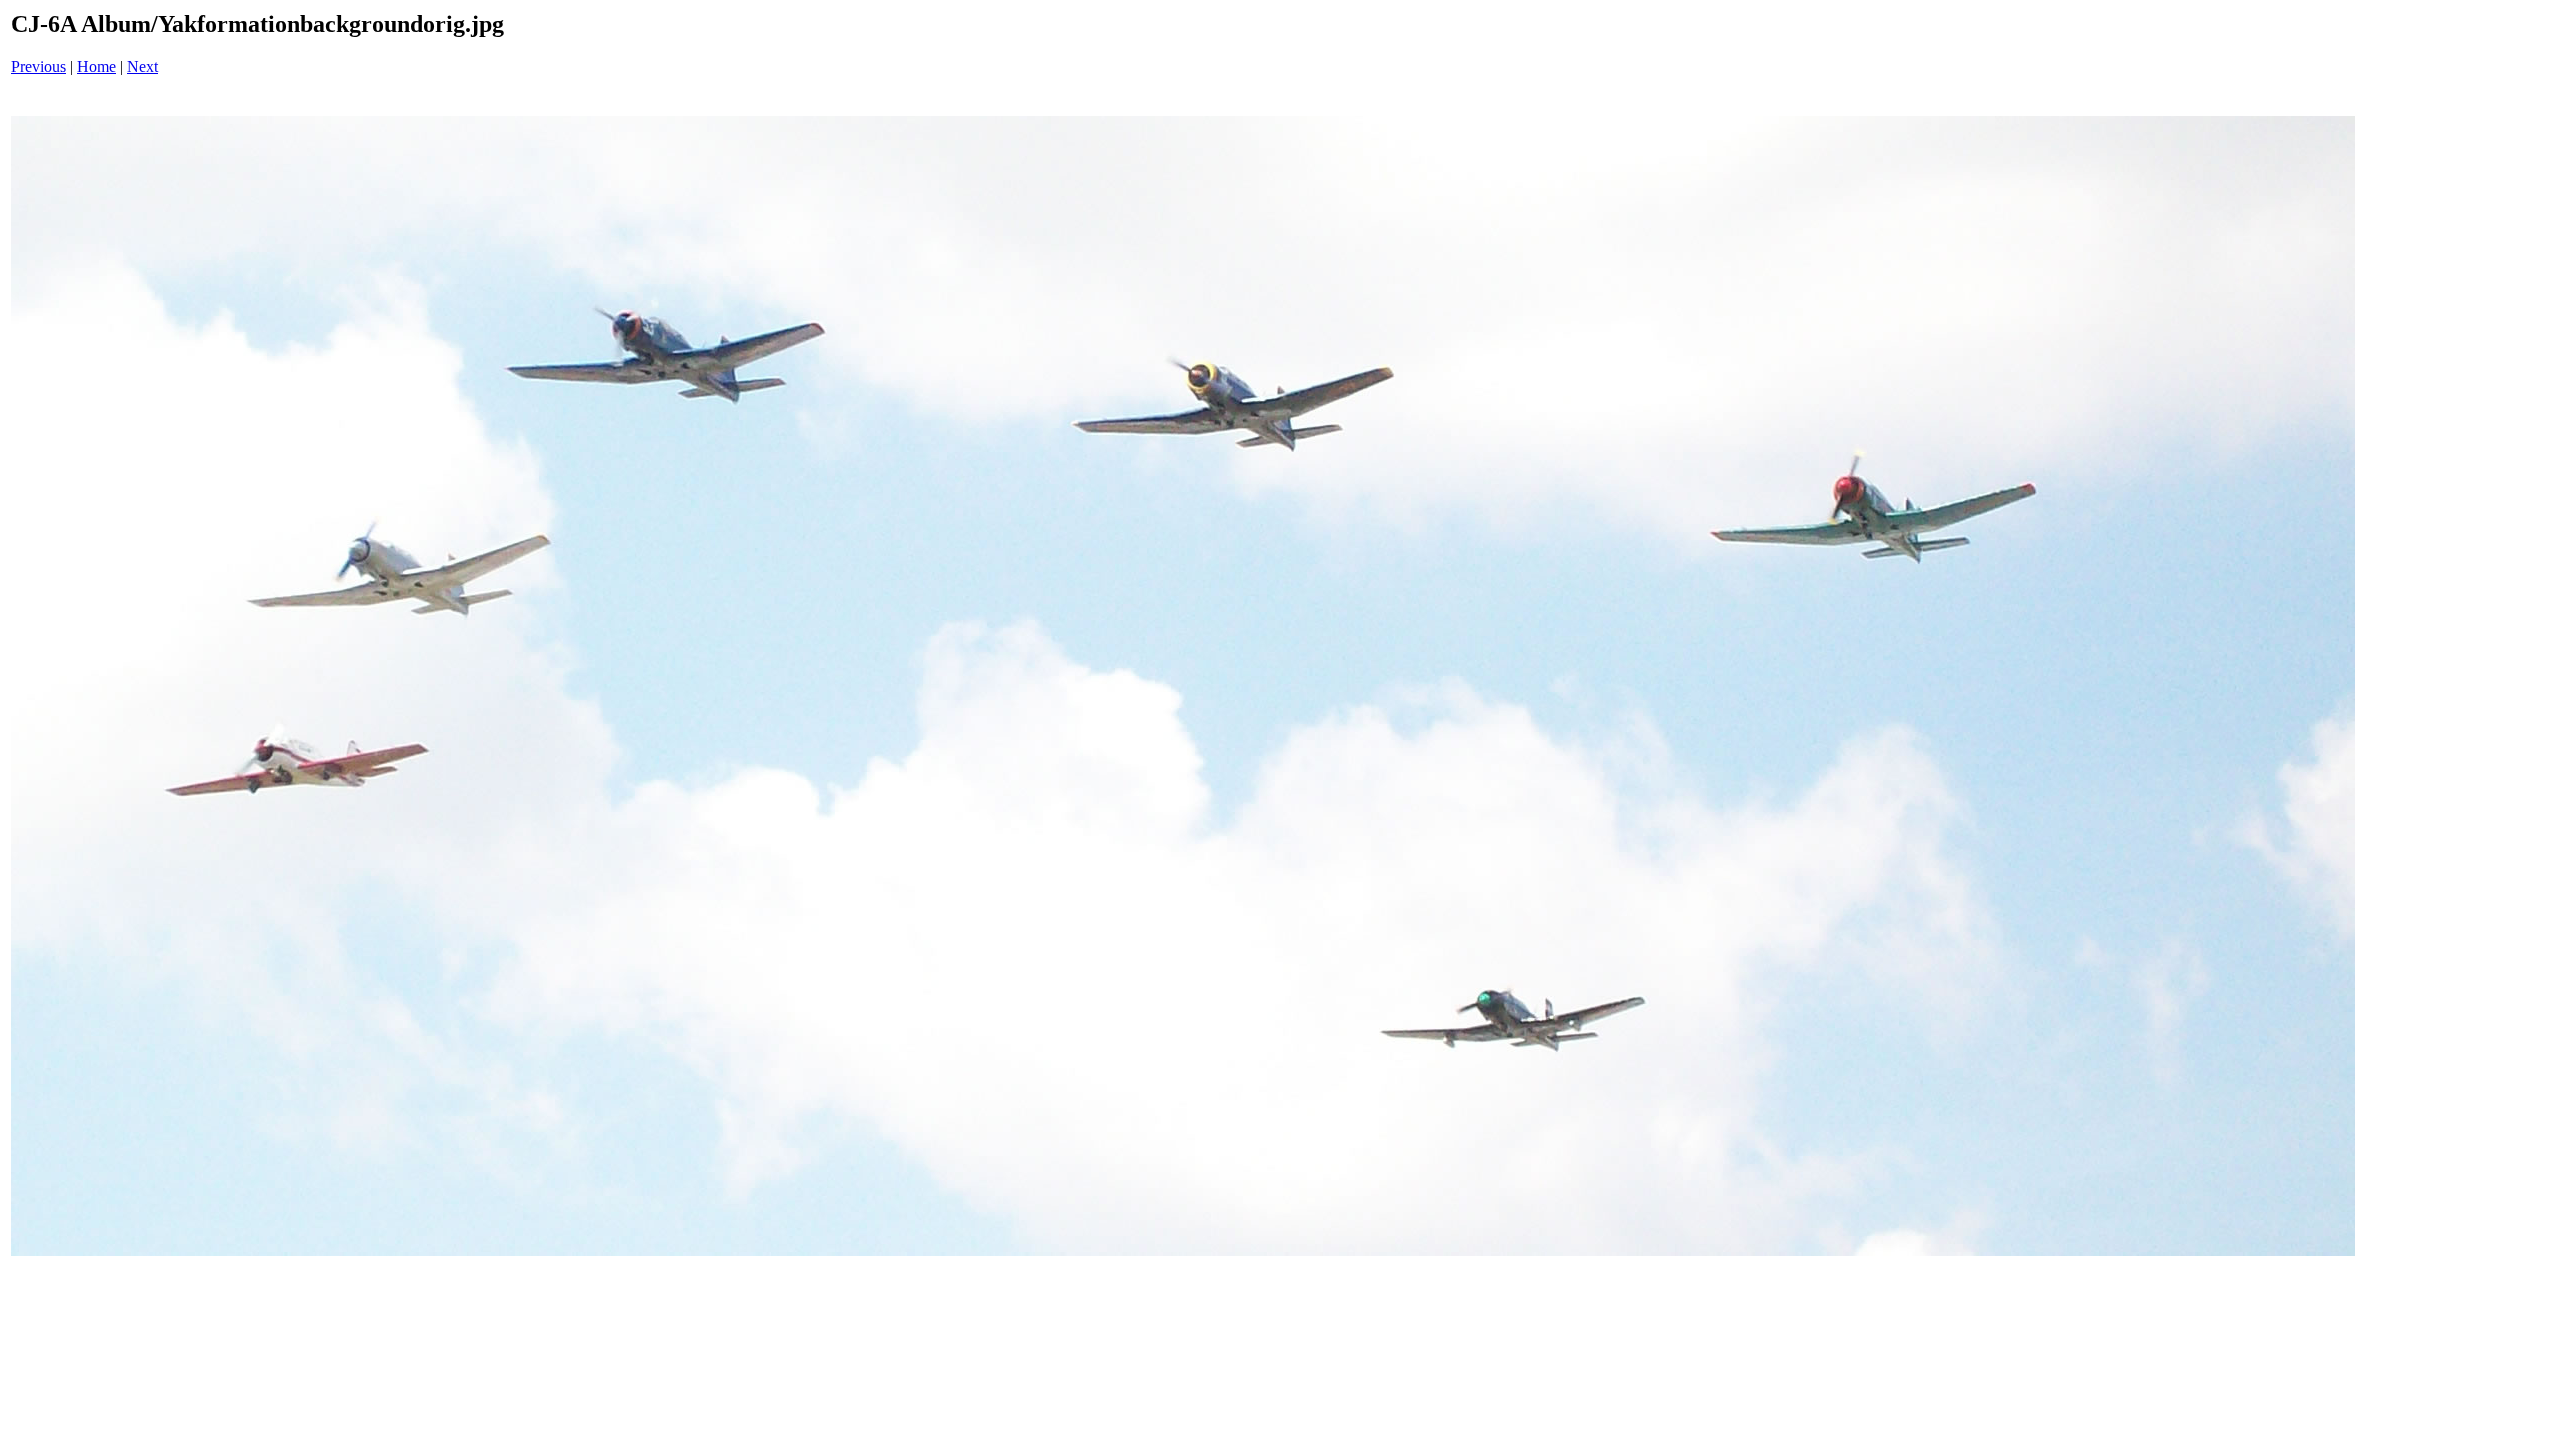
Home (96, 66)
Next (142, 66)
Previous (38, 66)
